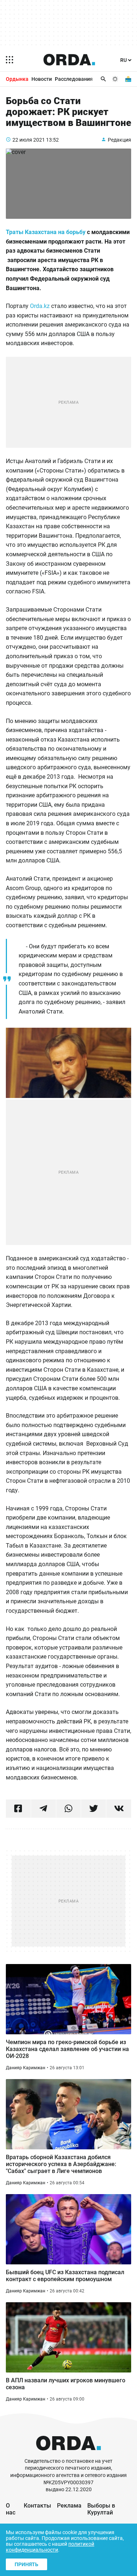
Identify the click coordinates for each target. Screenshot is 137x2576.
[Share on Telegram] (43, 1809)
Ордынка (17, 79)
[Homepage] (69, 60)
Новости (42, 79)
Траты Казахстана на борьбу (46, 232)
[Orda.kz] (68, 2454)
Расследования (74, 79)
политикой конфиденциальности (50, 2547)
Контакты (37, 2506)
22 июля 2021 (29, 140)
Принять (26, 2564)
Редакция (119, 140)
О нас (11, 2509)
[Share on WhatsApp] (69, 1809)
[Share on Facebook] (18, 1809)
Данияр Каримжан (26, 2068)
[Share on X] (94, 1809)
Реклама (69, 2506)
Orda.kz (40, 306)
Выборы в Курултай (101, 2509)
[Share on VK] (119, 1809)
